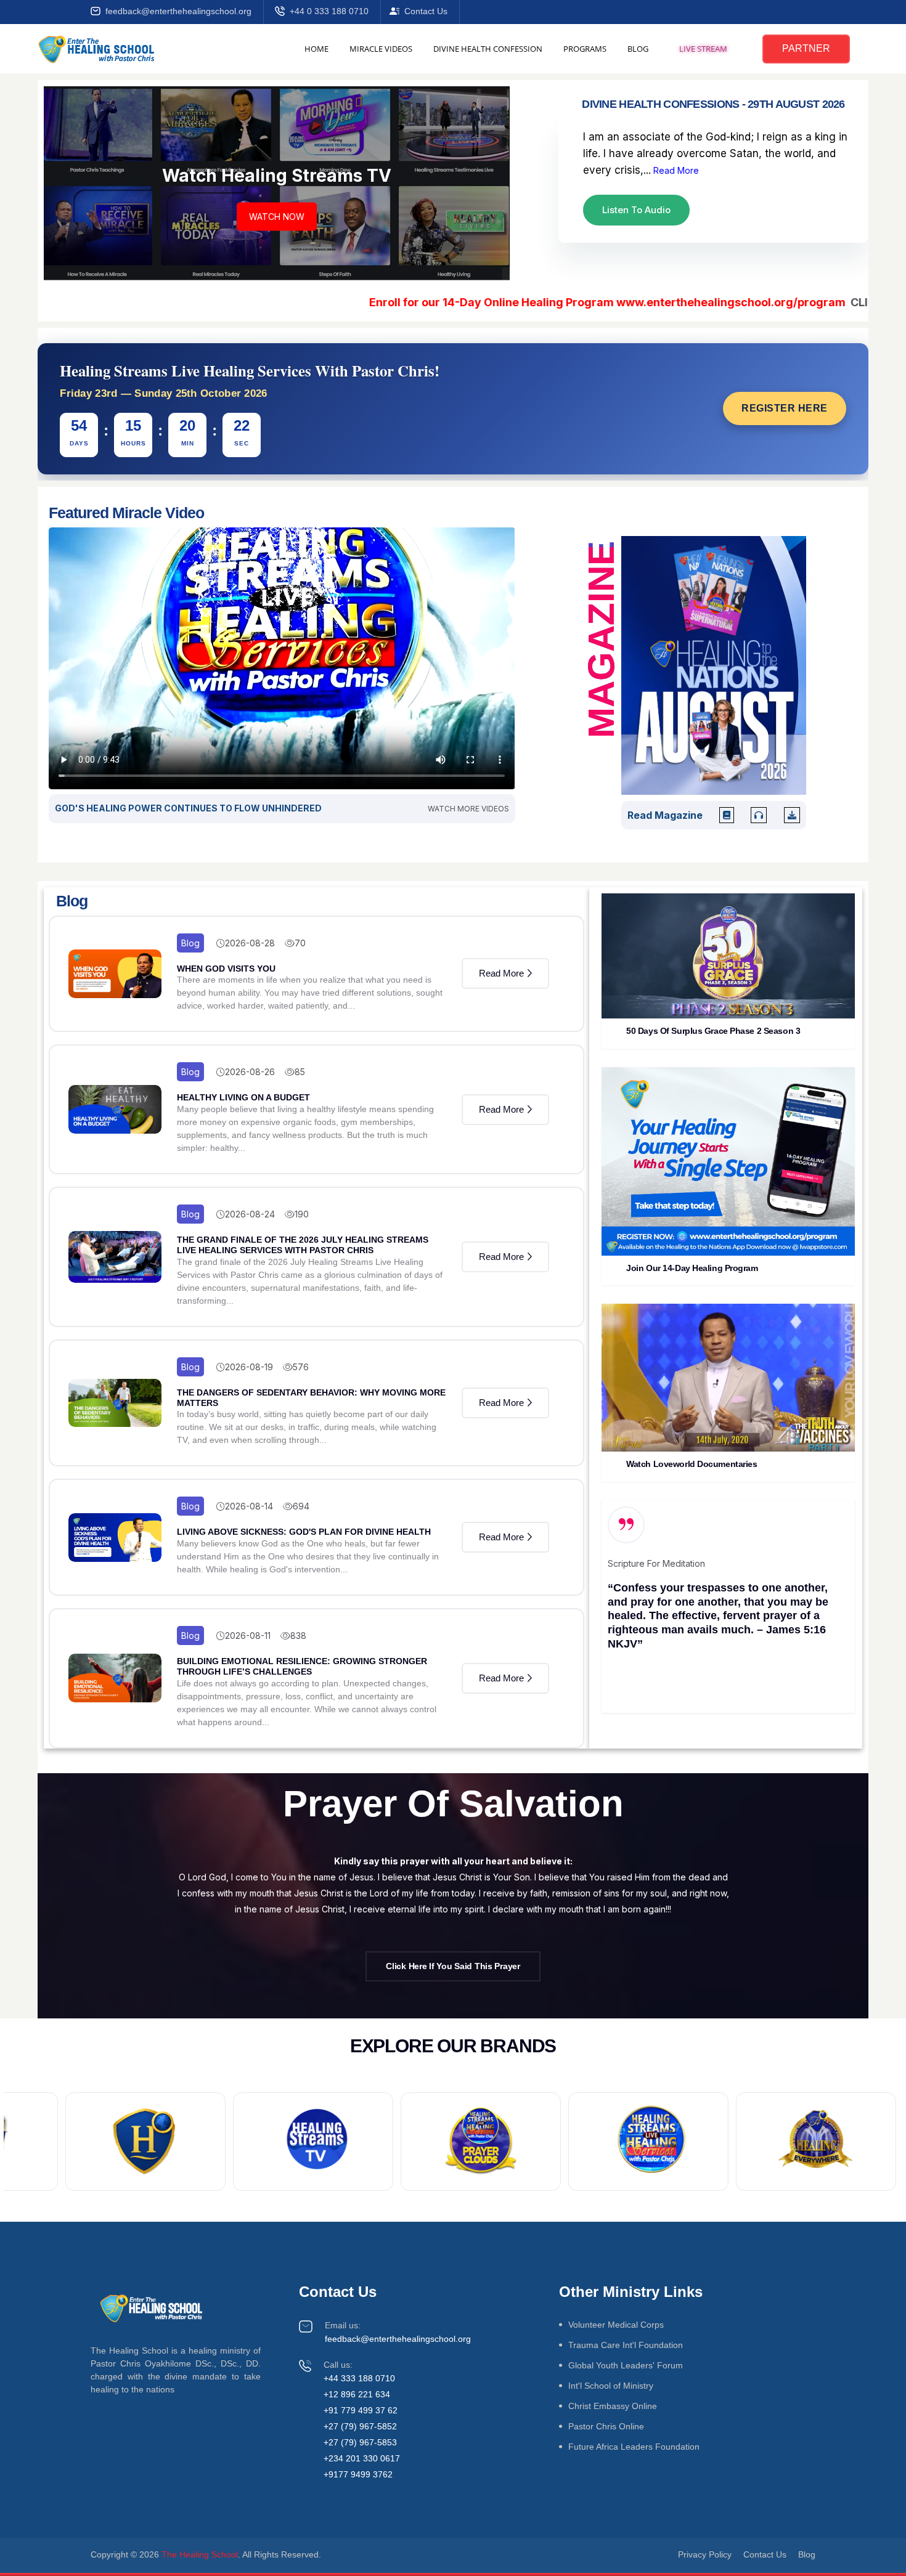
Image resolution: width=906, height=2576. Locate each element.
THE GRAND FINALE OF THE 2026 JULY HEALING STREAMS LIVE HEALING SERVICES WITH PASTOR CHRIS (303, 1245)
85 (300, 1072)
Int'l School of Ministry (611, 2386)
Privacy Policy (705, 2554)
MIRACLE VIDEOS (381, 49)
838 (298, 1635)
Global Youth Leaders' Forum (626, 2365)
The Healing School (200, 2554)
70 (300, 943)
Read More (675, 170)
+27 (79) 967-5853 (360, 2442)
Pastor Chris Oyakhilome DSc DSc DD (682, 1650)
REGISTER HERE (785, 408)
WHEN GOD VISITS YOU (226, 969)
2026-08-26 (250, 1072)
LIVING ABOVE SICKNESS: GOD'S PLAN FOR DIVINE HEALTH (304, 1532)
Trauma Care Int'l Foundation (626, 2345)
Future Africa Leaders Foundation (634, 2447)
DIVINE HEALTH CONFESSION (488, 49)
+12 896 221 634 (357, 2394)
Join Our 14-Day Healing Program (692, 1268)
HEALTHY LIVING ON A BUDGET (243, 1097)
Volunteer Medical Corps (616, 2325)
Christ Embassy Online (613, 2406)
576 (301, 1367)
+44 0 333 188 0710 (329, 11)
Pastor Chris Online (606, 2426)
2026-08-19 (249, 1367)
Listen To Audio (636, 210)
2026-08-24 (250, 1214)
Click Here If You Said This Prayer (453, 1966)
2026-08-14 (249, 1506)
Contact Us (426, 11)
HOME (316, 49)
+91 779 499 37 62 (361, 2410)
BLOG (638, 49)
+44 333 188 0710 (359, 2378)
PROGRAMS (585, 49)
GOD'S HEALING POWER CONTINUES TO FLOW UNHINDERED (188, 808)
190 (302, 1214)
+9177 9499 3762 (358, 2474)
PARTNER (806, 48)
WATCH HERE (277, 216)
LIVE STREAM (703, 49)
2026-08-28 (250, 943)
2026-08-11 (248, 1635)
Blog (190, 943)
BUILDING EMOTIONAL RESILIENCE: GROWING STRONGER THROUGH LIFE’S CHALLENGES (302, 1666)
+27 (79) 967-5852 (360, 2426)
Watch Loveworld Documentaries (692, 1464)
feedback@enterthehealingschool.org (178, 11)
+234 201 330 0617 (362, 2458)
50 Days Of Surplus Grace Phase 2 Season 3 (713, 1031)
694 (301, 1506)
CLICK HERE (802, 302)
